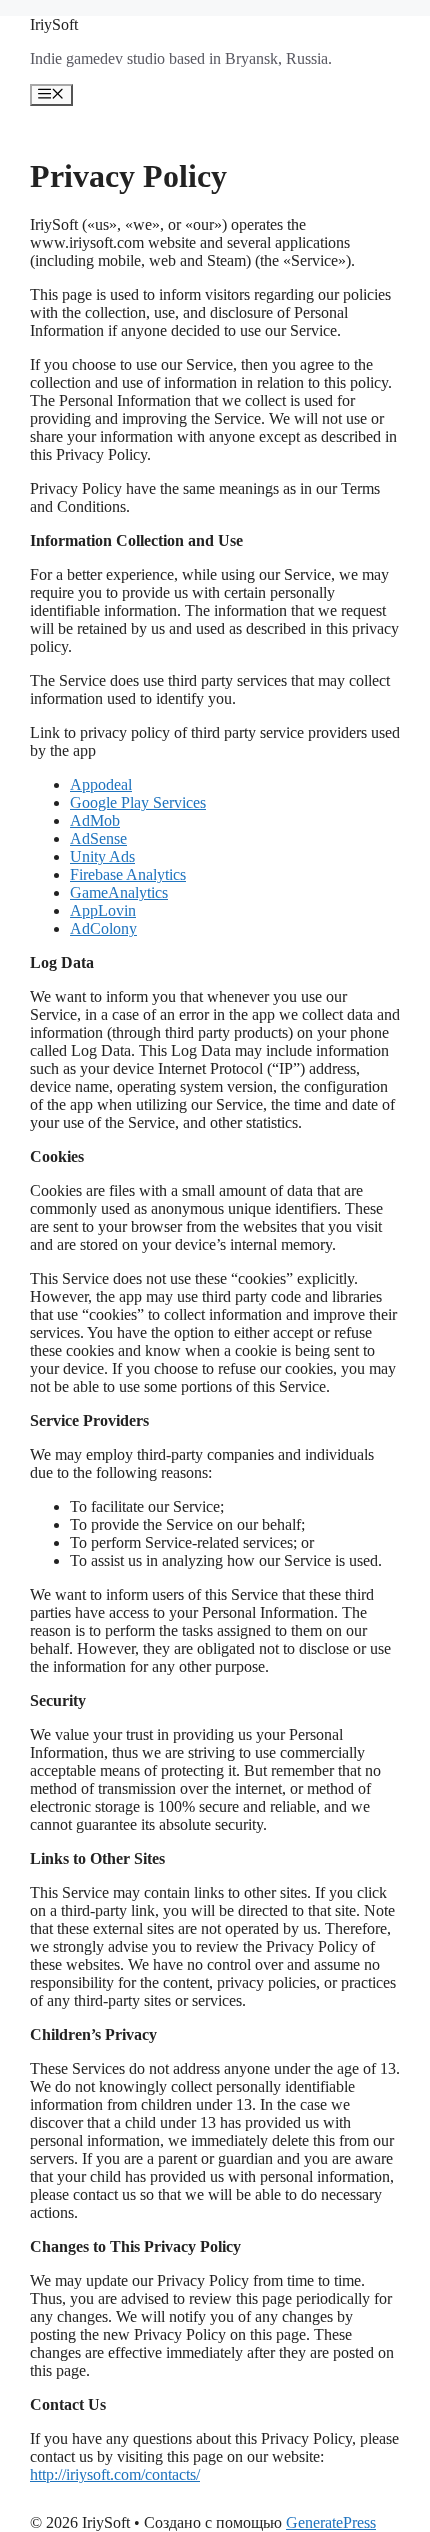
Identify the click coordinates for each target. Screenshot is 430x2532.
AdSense (98, 838)
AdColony (103, 928)
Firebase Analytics (128, 874)
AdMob (95, 820)
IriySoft (54, 24)
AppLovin (103, 910)
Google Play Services (138, 802)
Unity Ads (102, 856)
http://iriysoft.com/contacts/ (115, 2474)
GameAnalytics (119, 892)
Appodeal (101, 784)
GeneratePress (331, 2522)
